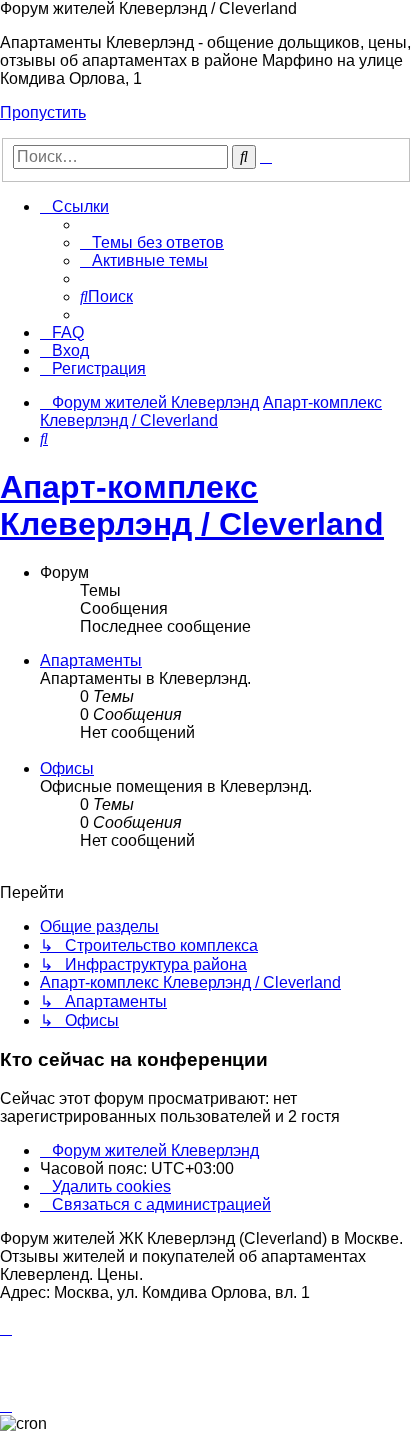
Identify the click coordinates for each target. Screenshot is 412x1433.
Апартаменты (91, 660)
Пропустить (43, 112)
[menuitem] (152, 242)
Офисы (67, 768)
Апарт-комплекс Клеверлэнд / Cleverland (192, 505)
